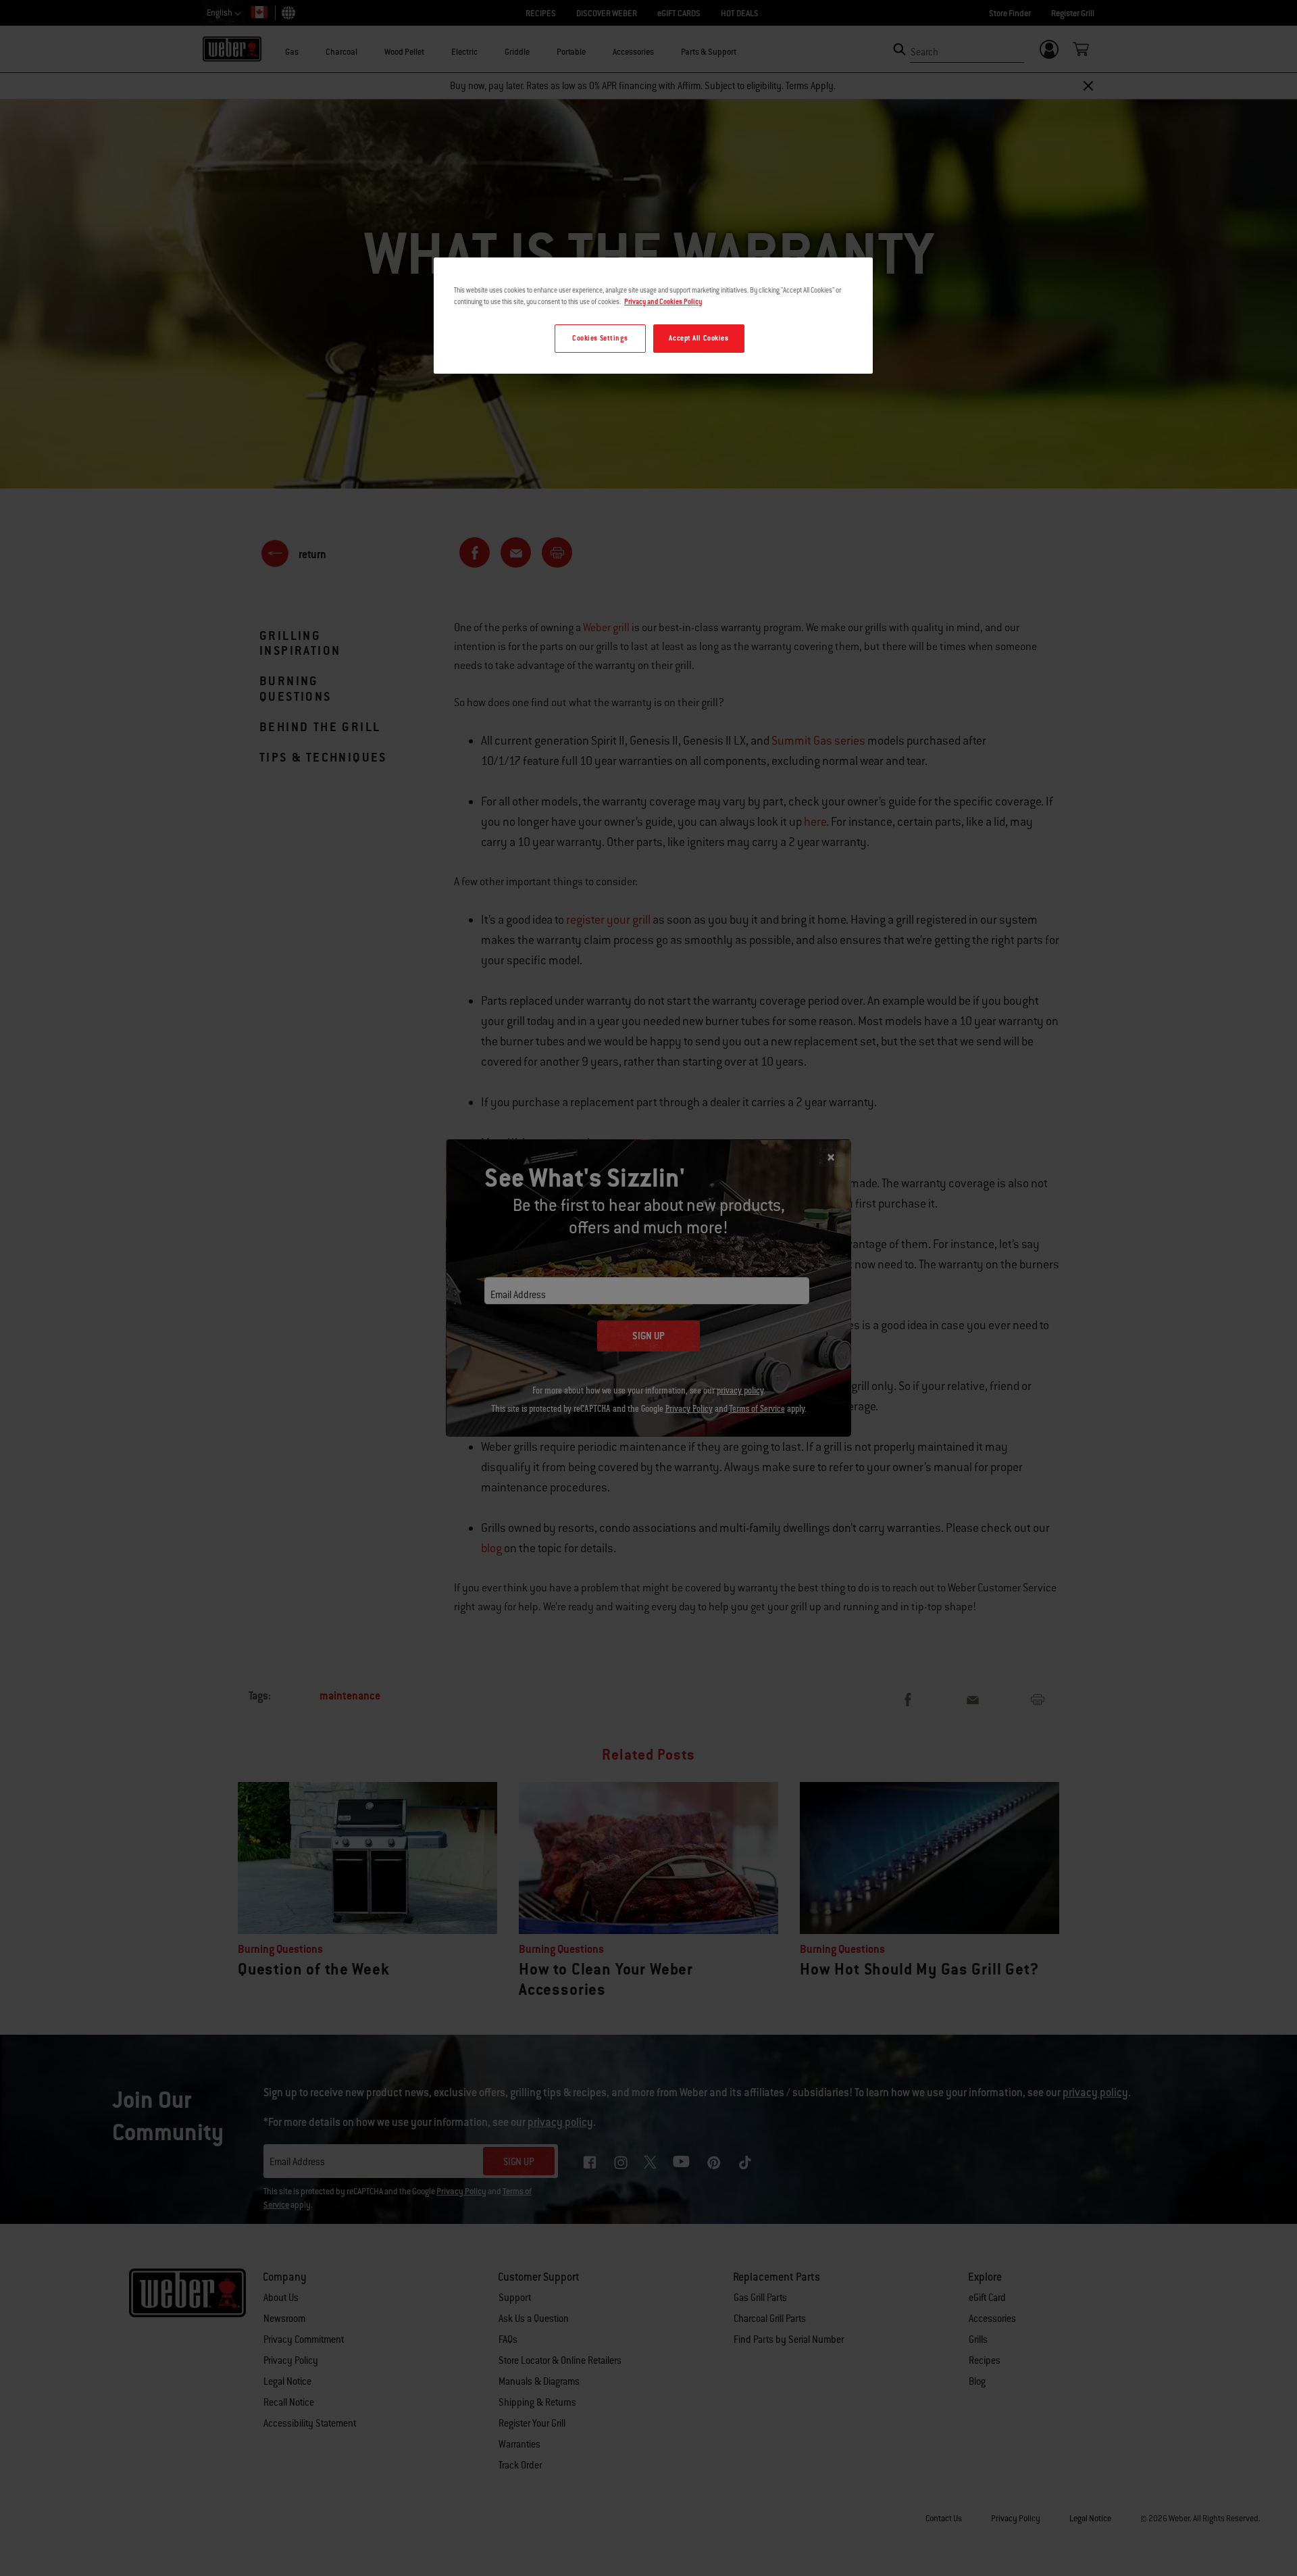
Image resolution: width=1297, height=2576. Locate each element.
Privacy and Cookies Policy (663, 302)
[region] (653, 316)
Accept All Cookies (698, 338)
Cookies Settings (600, 338)
